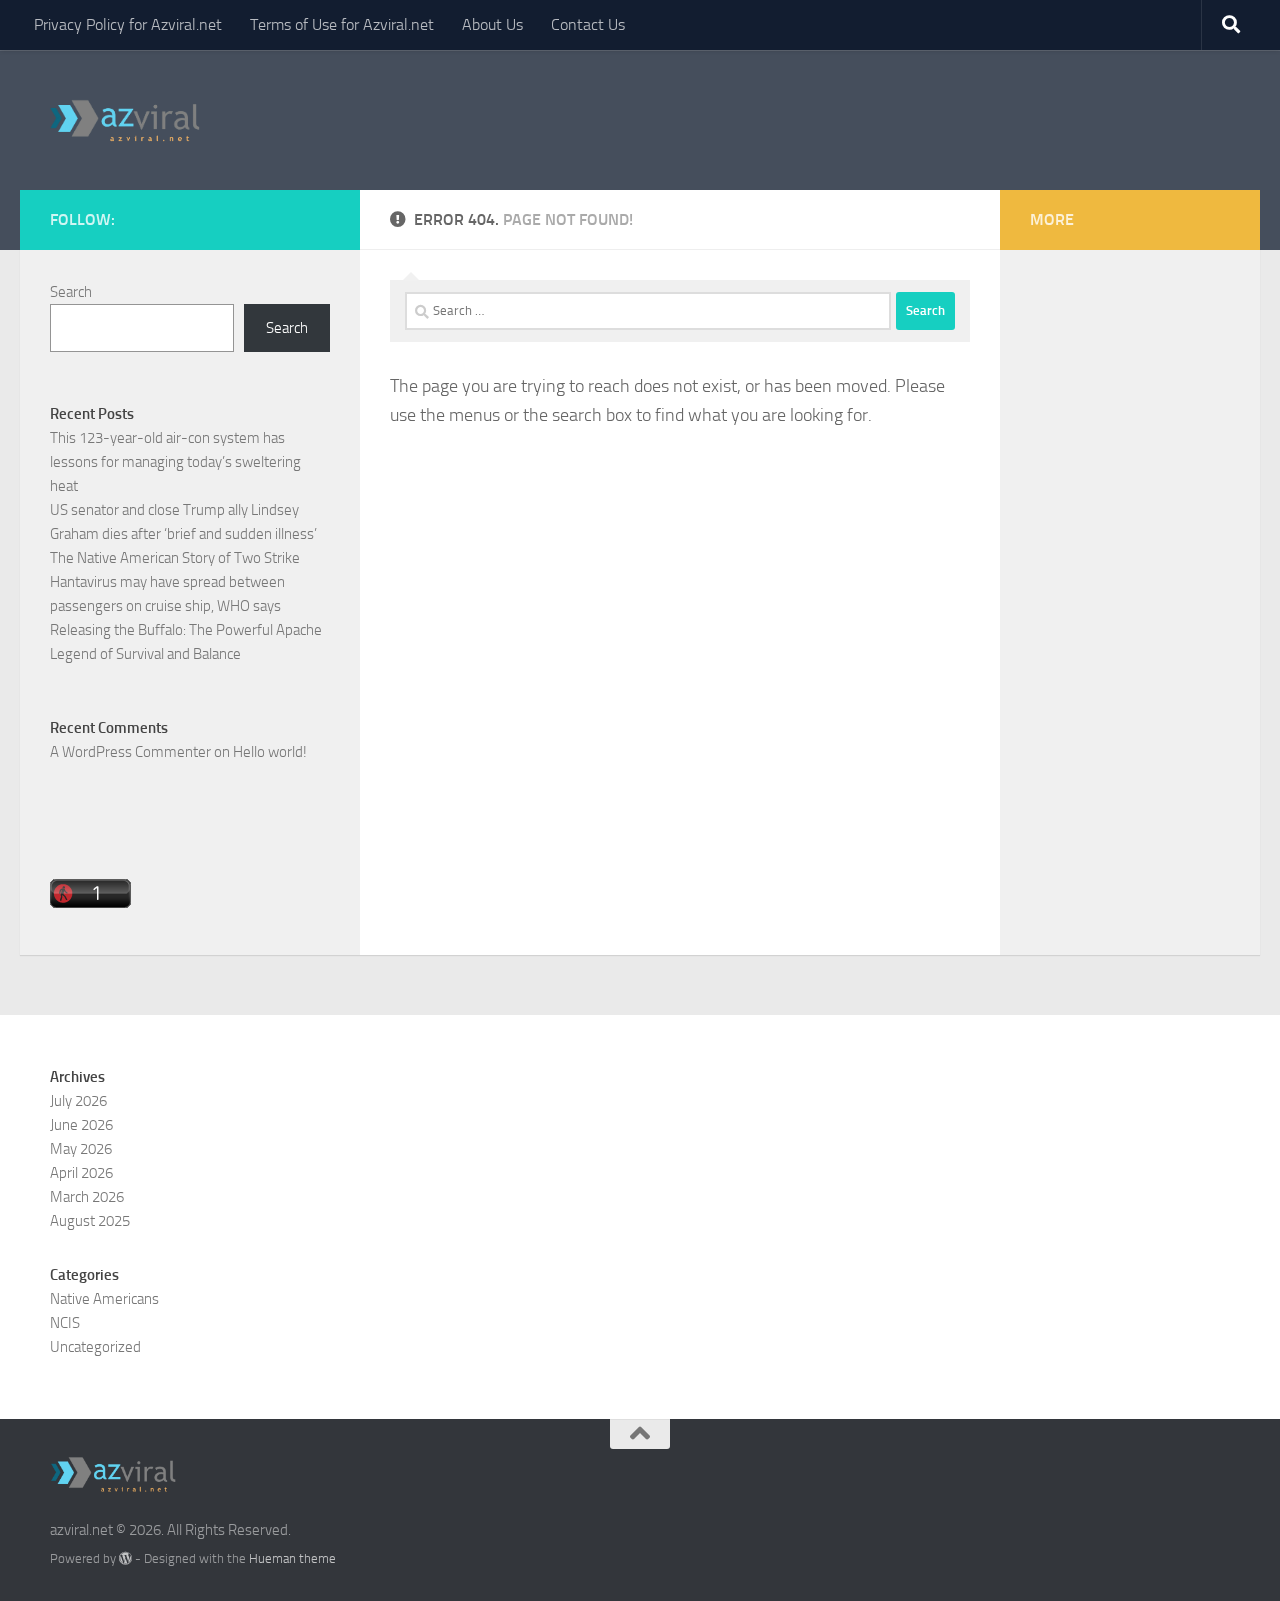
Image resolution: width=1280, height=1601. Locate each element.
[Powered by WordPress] (125, 1558)
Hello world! (270, 752)
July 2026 (78, 1101)
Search (71, 292)
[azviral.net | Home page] (125, 120)
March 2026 (87, 1197)
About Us (492, 24)
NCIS (65, 1323)
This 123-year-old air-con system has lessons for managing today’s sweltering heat (175, 462)
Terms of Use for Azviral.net (342, 24)
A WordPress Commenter (130, 752)
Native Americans (104, 1299)
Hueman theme (292, 1558)
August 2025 (90, 1221)
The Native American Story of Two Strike (175, 558)
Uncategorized (95, 1347)
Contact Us (588, 24)
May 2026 (81, 1149)
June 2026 (81, 1125)
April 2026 (81, 1173)
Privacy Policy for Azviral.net (128, 24)
